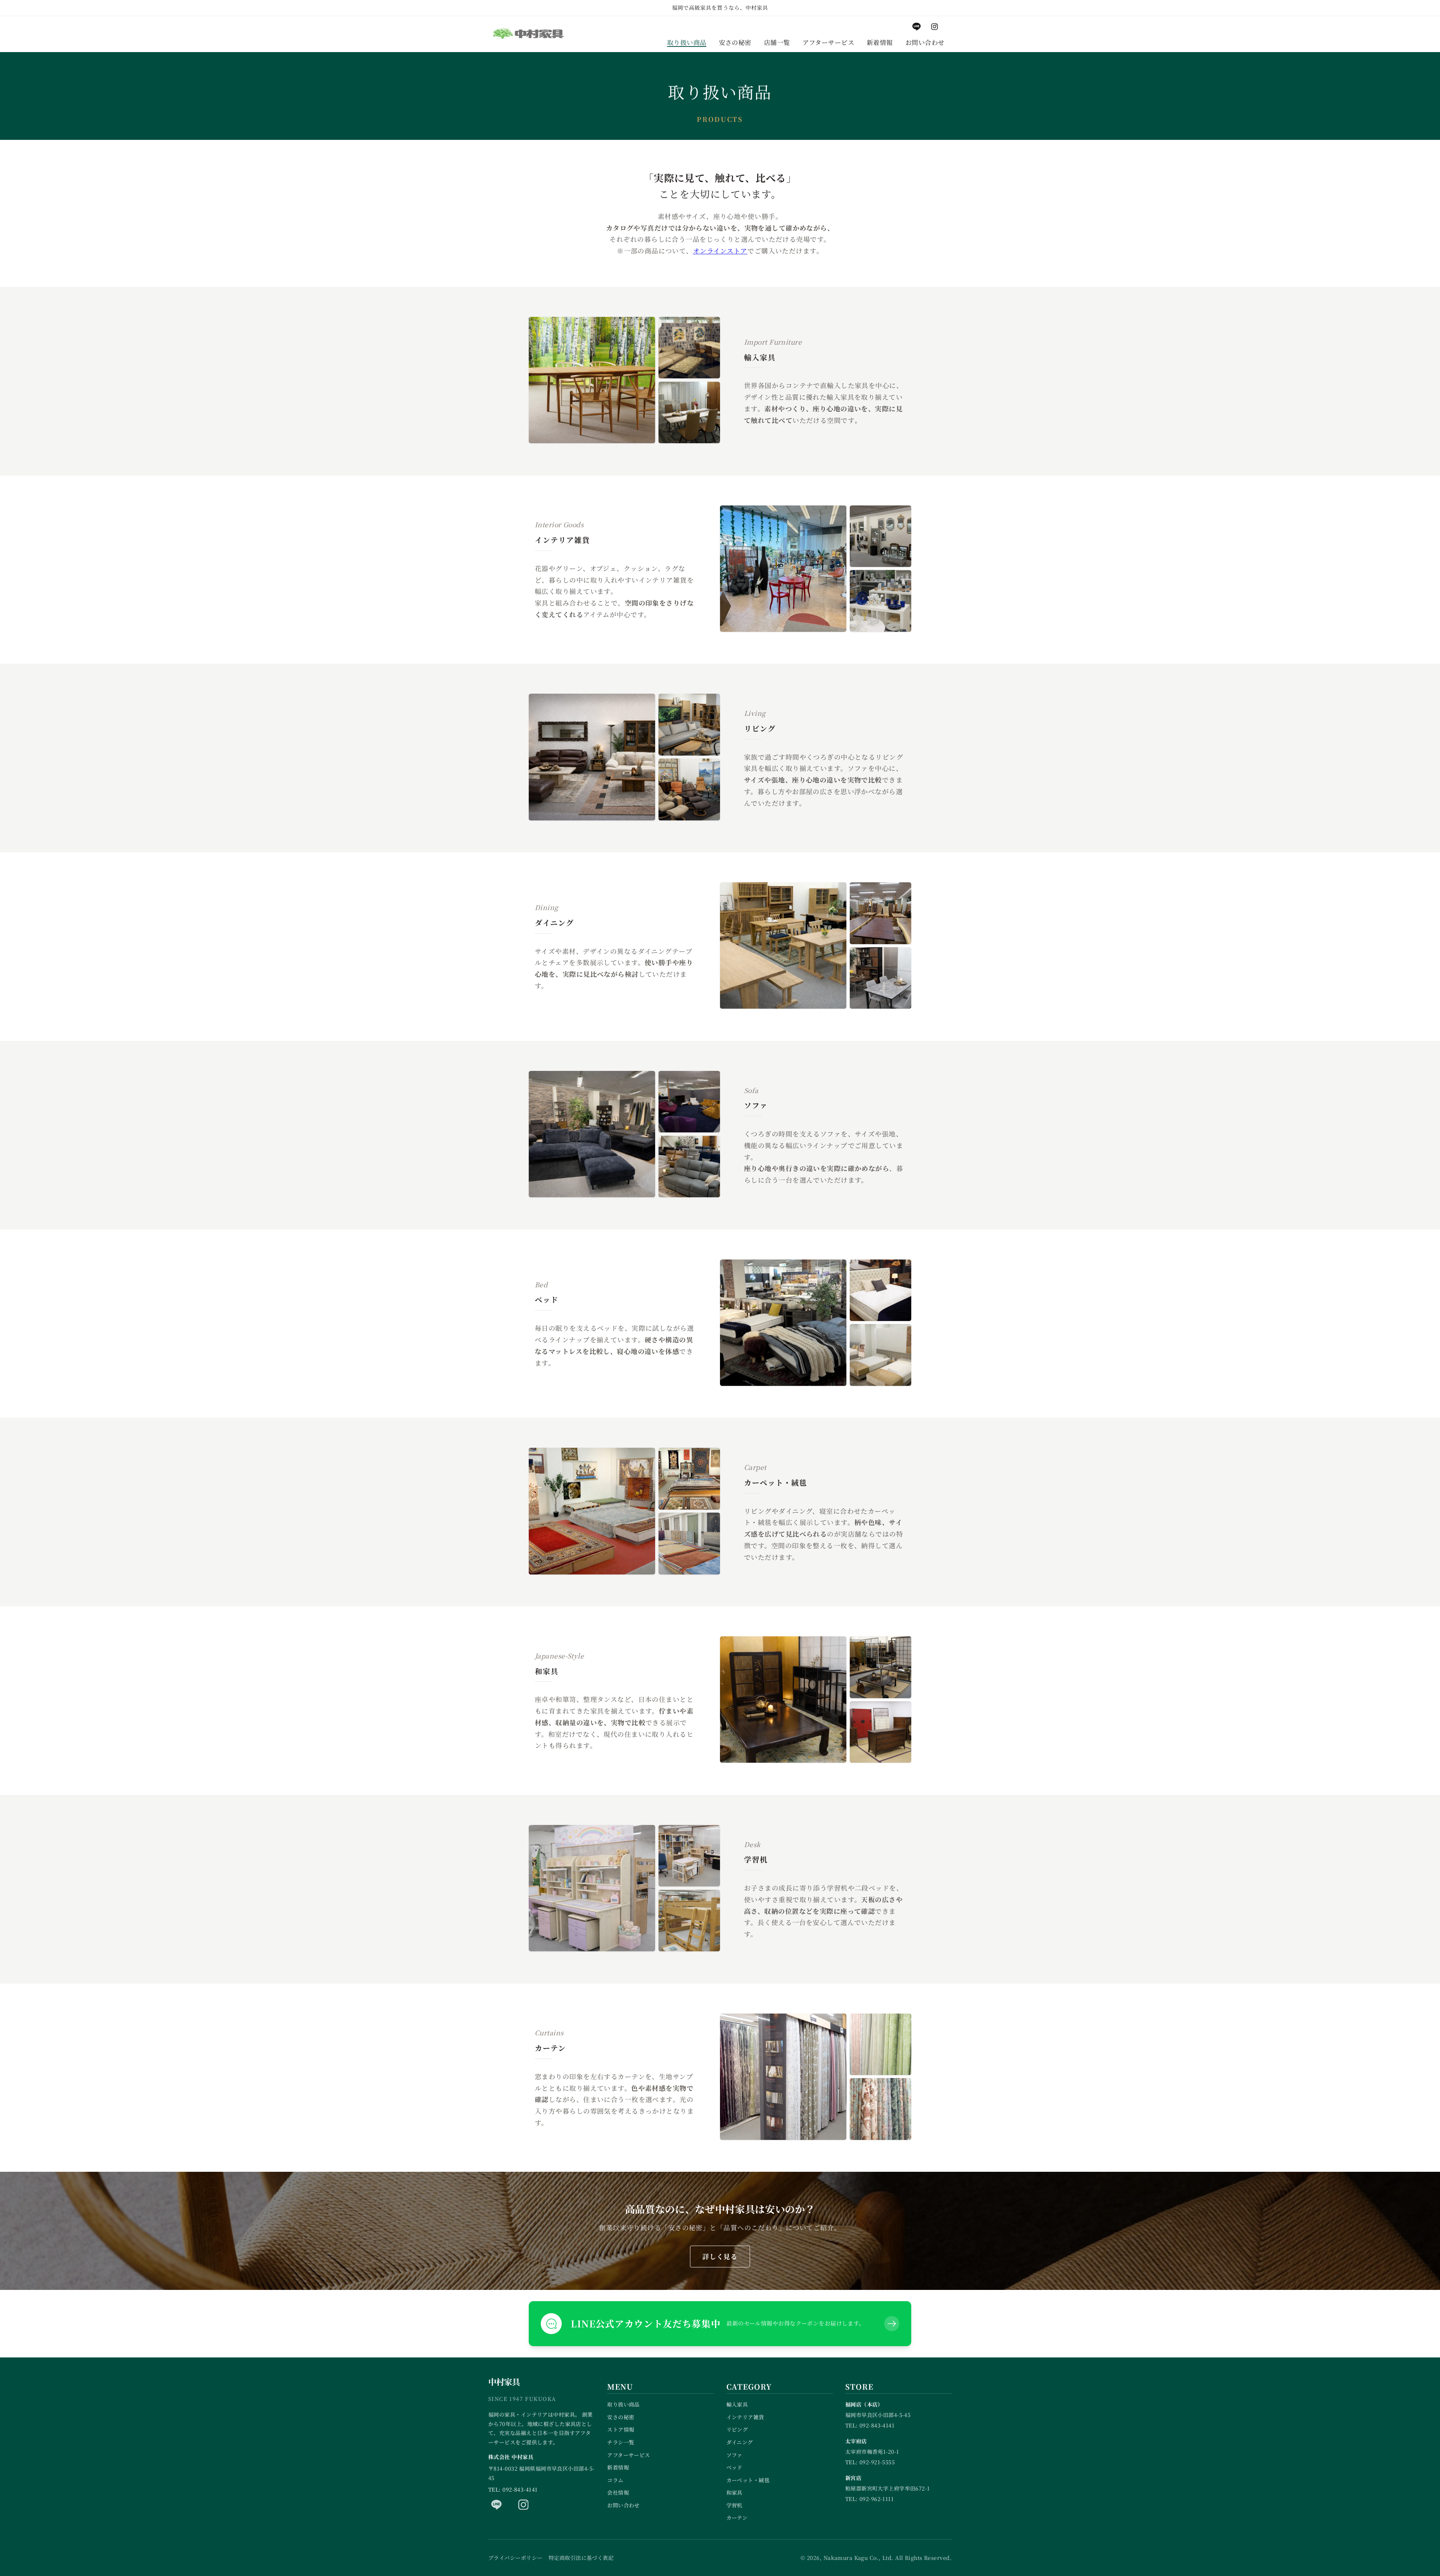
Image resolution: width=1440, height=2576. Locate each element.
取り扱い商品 (623, 2404)
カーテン (737, 2518)
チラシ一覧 (621, 2442)
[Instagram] (523, 2505)
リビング (737, 2429)
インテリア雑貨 (745, 2417)
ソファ (734, 2455)
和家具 (734, 2492)
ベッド (734, 2467)
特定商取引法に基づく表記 (581, 2558)
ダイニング (740, 2442)
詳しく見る (720, 2256)
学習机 (734, 2505)
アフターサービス (629, 2455)
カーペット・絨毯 (748, 2480)
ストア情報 (621, 2429)
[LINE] (496, 2505)
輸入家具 (737, 2404)
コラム (615, 2480)
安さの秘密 (621, 2417)
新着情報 (618, 2467)
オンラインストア (720, 251)
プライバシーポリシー (515, 2558)
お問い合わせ (623, 2505)
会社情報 (618, 2492)
